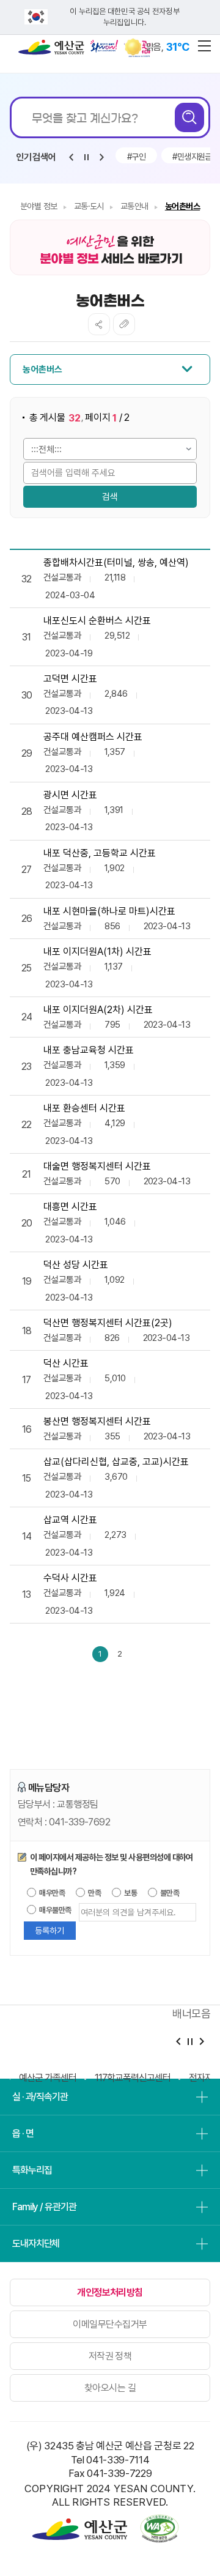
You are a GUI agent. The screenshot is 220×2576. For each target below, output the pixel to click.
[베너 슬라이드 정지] (190, 2042)
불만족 (169, 1893)
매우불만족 (55, 1910)
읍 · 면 (23, 2133)
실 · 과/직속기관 (40, 2097)
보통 (130, 1893)
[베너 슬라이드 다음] (201, 2042)
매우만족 (51, 1893)
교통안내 (134, 206)
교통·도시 (89, 206)
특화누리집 (32, 2170)
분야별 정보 (39, 206)
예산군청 (51, 50)
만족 (94, 1893)
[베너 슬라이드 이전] (178, 2042)
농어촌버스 (182, 206)
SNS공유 (99, 324)
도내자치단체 (36, 2244)
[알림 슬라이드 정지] (86, 157)
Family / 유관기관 (44, 2207)
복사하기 (124, 324)
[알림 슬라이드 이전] (71, 157)
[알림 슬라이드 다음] (101, 157)
